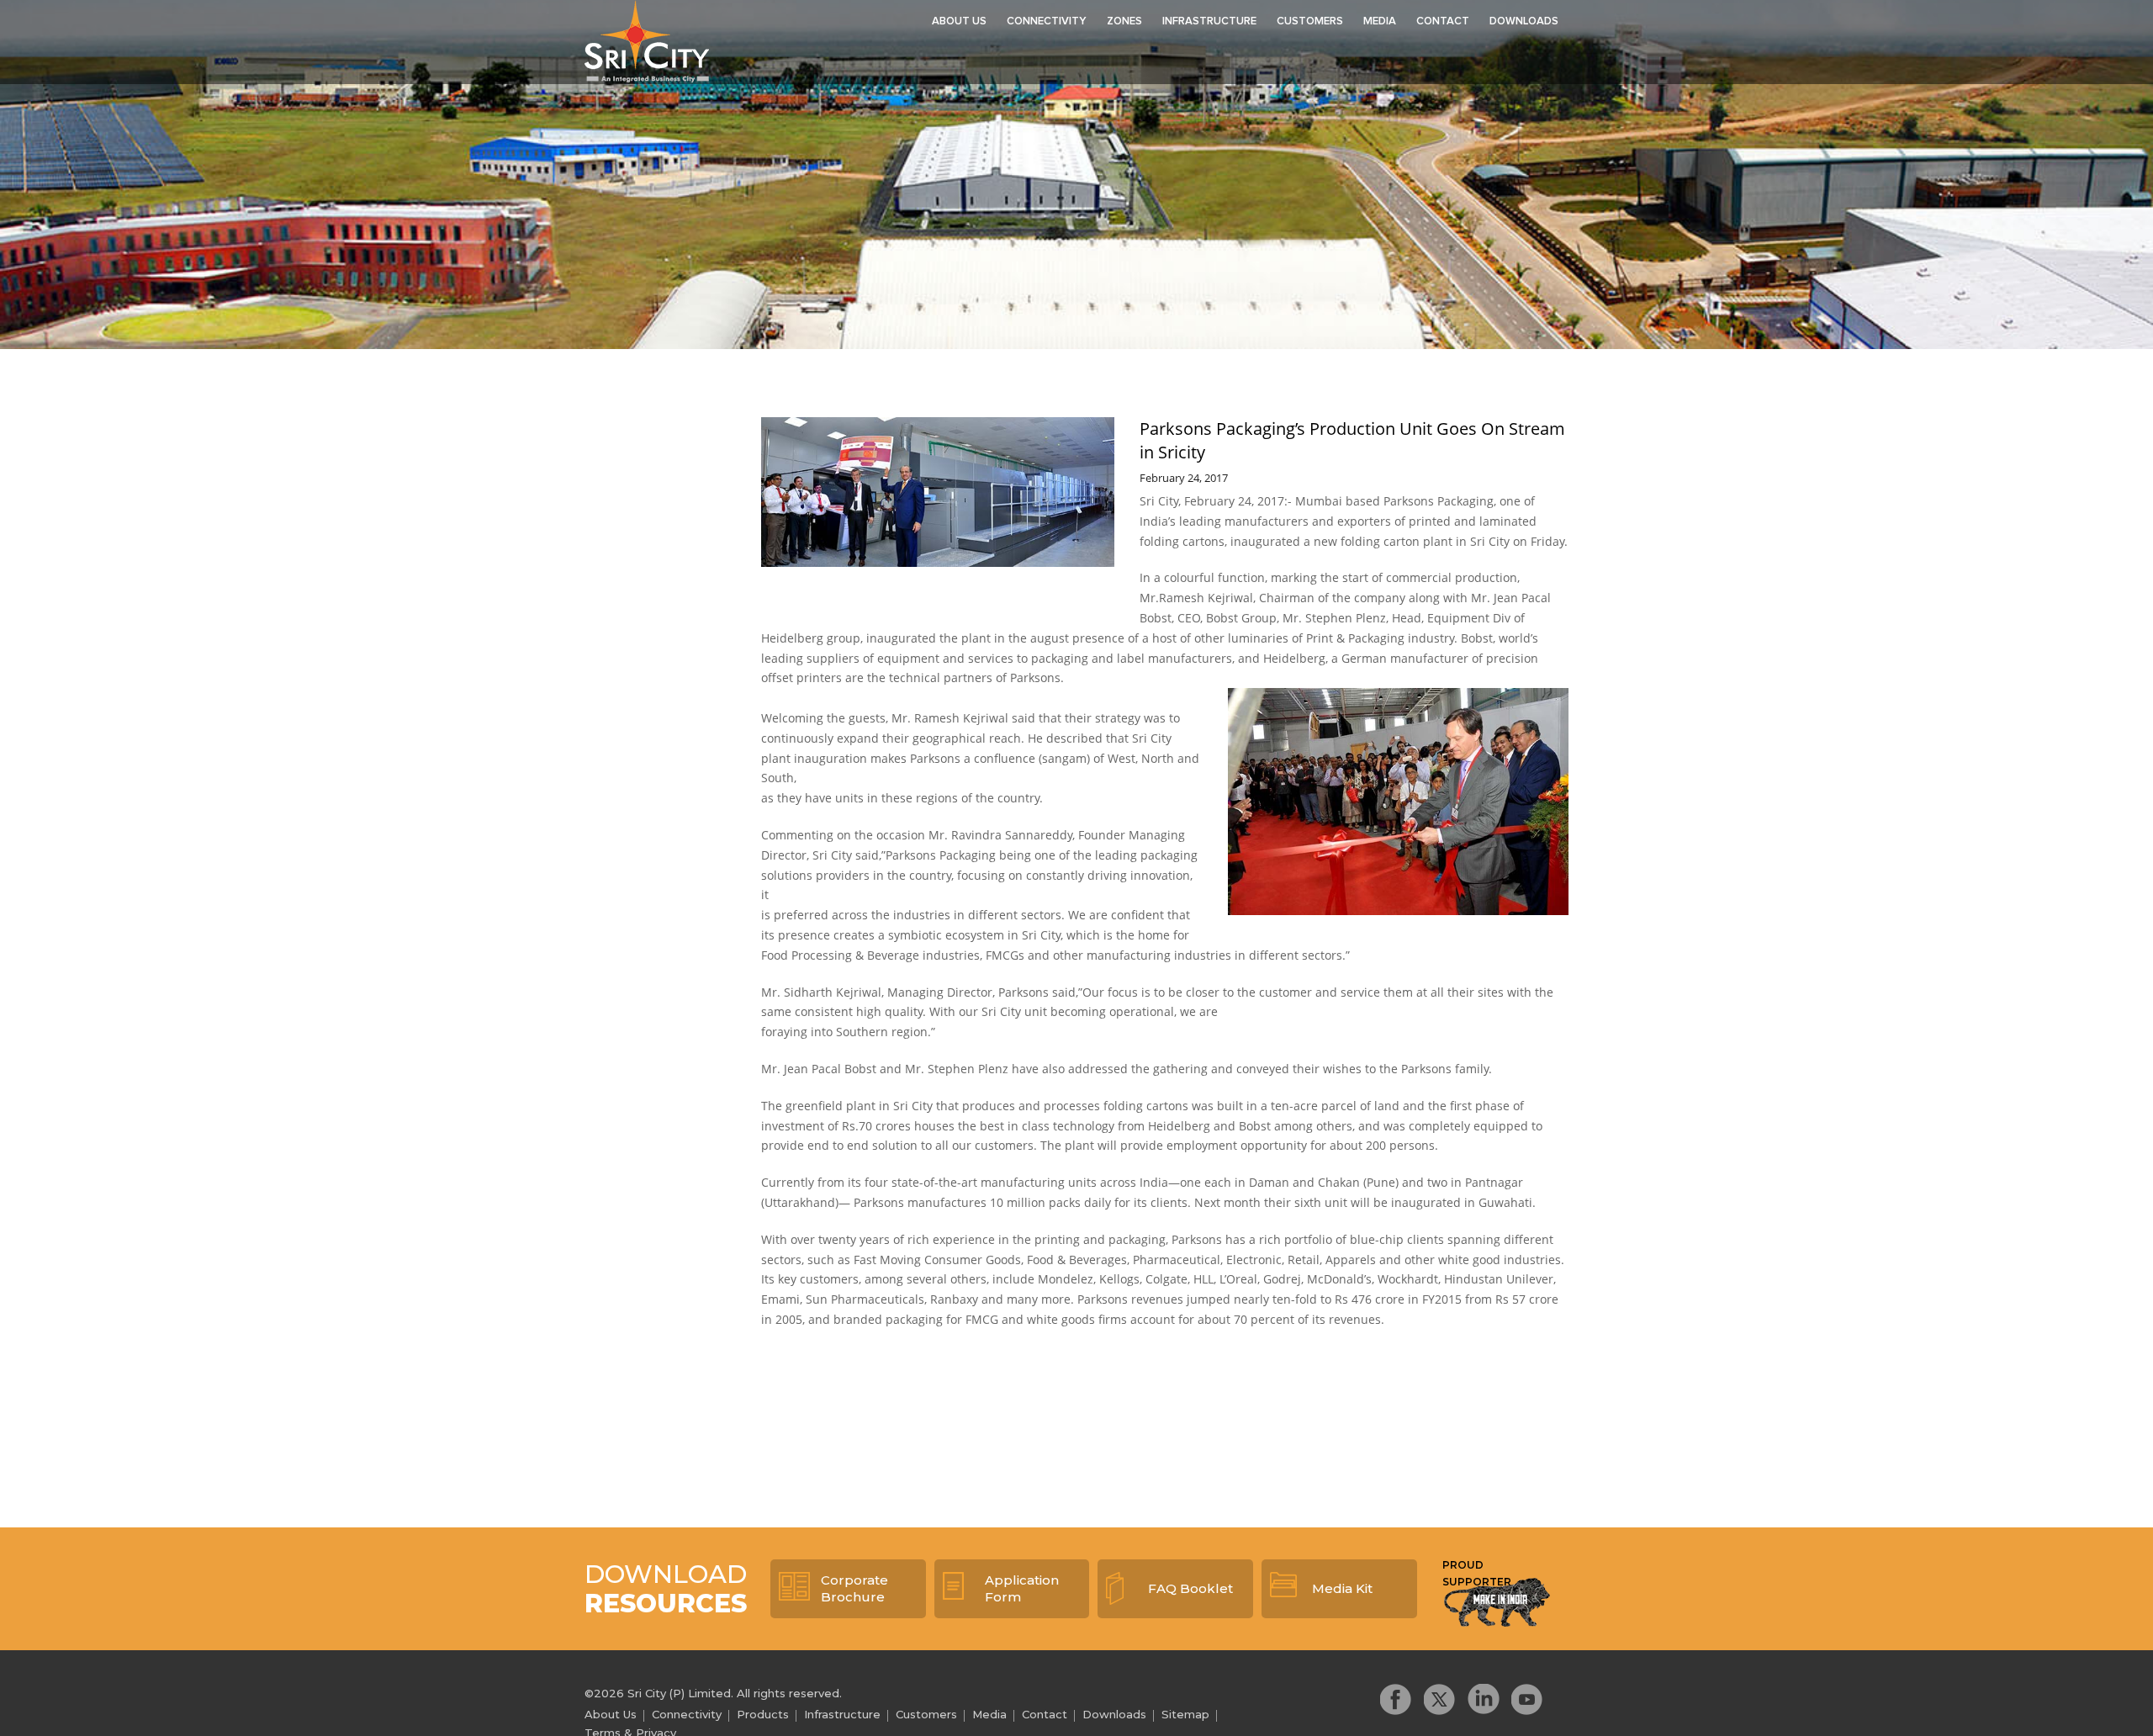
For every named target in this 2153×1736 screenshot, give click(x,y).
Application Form (1022, 1588)
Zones (1124, 21)
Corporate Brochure (854, 1588)
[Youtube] (1527, 1699)
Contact (1443, 21)
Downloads (1524, 21)
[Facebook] (1396, 1699)
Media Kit (1342, 1588)
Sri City (647, 41)
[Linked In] (1484, 1699)
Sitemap (1185, 1714)
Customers (1310, 21)
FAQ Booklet (1190, 1588)
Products (763, 1714)
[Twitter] (1440, 1699)
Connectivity (1047, 21)
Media (1380, 21)
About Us (959, 21)
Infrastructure (1209, 21)
